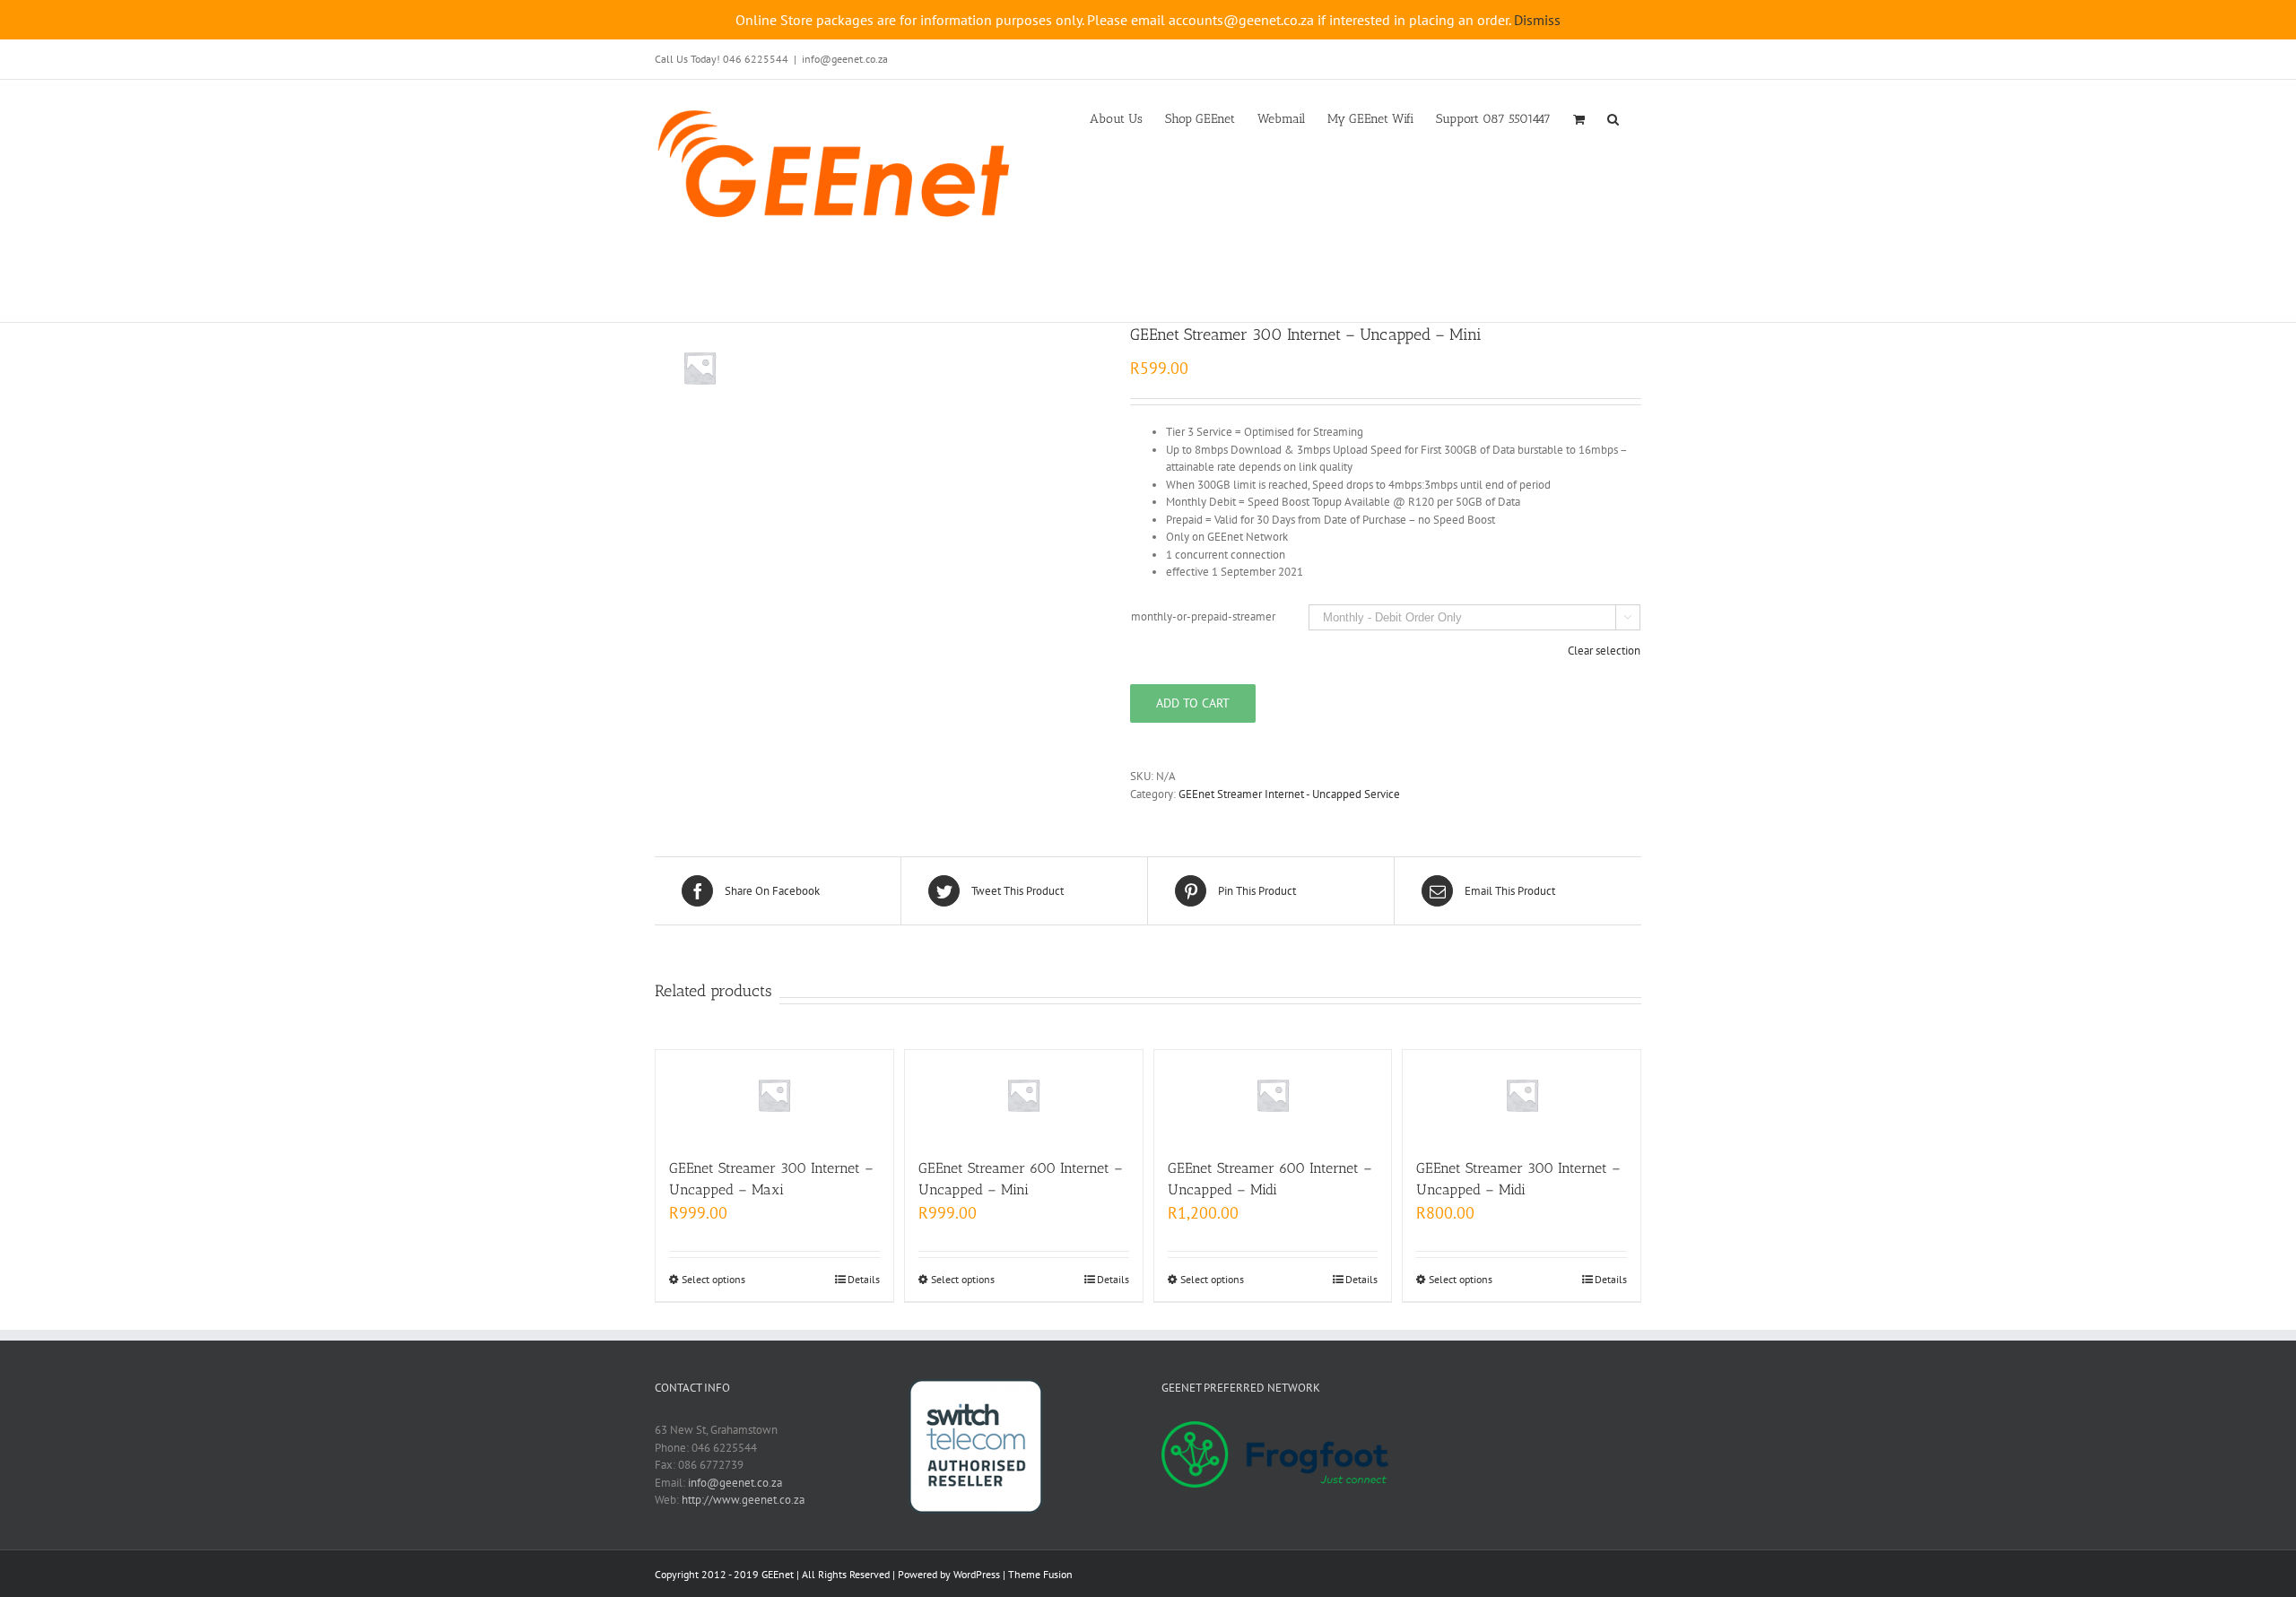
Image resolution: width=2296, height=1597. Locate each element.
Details (864, 1279)
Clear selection (1604, 651)
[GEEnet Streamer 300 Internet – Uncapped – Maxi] (774, 1095)
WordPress (977, 1574)
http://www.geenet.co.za (743, 1500)
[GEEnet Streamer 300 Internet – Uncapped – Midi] (1522, 1095)
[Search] (1613, 117)
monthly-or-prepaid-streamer (1203, 616)
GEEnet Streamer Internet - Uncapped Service (1289, 794)
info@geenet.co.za (845, 59)
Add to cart (1193, 703)
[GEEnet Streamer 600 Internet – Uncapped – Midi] (1273, 1095)
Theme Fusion (1040, 1574)
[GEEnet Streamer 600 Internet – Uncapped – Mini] (1024, 1095)
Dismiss (1537, 20)
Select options (713, 1279)
